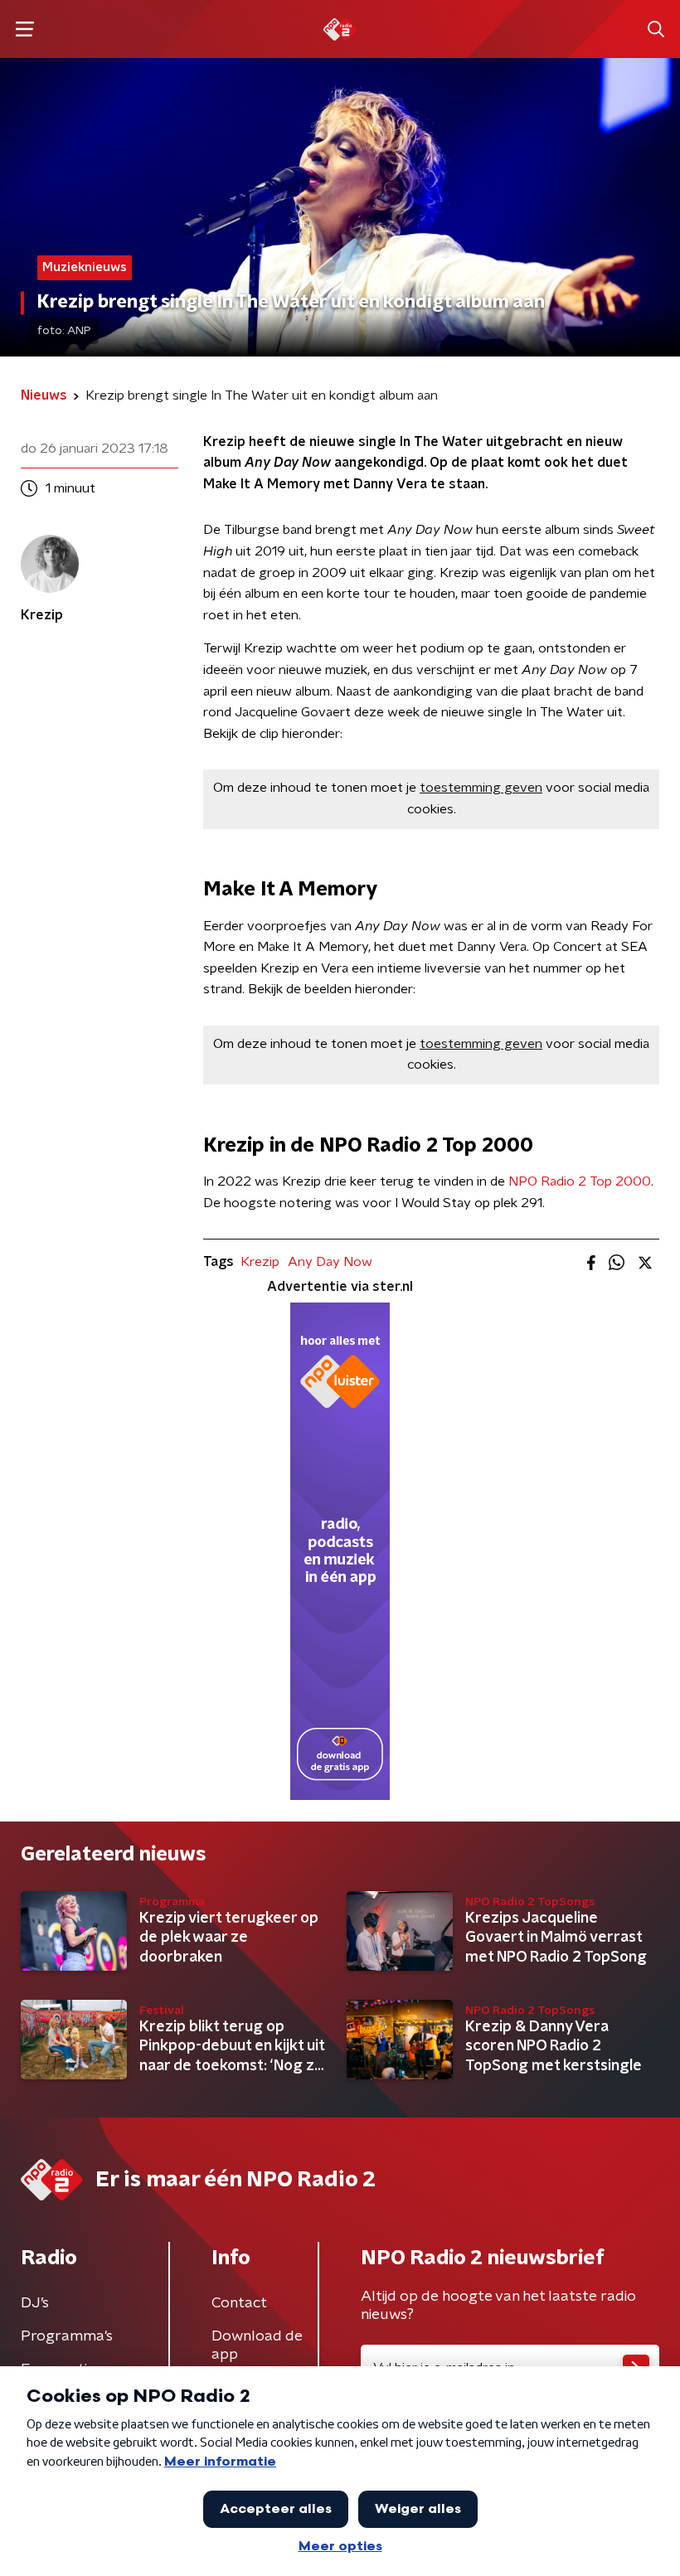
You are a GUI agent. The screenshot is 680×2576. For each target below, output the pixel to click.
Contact (239, 2303)
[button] (24, 29)
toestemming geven (481, 788)
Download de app (257, 2346)
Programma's (67, 2336)
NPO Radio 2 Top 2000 (580, 1181)
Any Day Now (330, 1262)
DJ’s (35, 2303)
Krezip (260, 1262)
